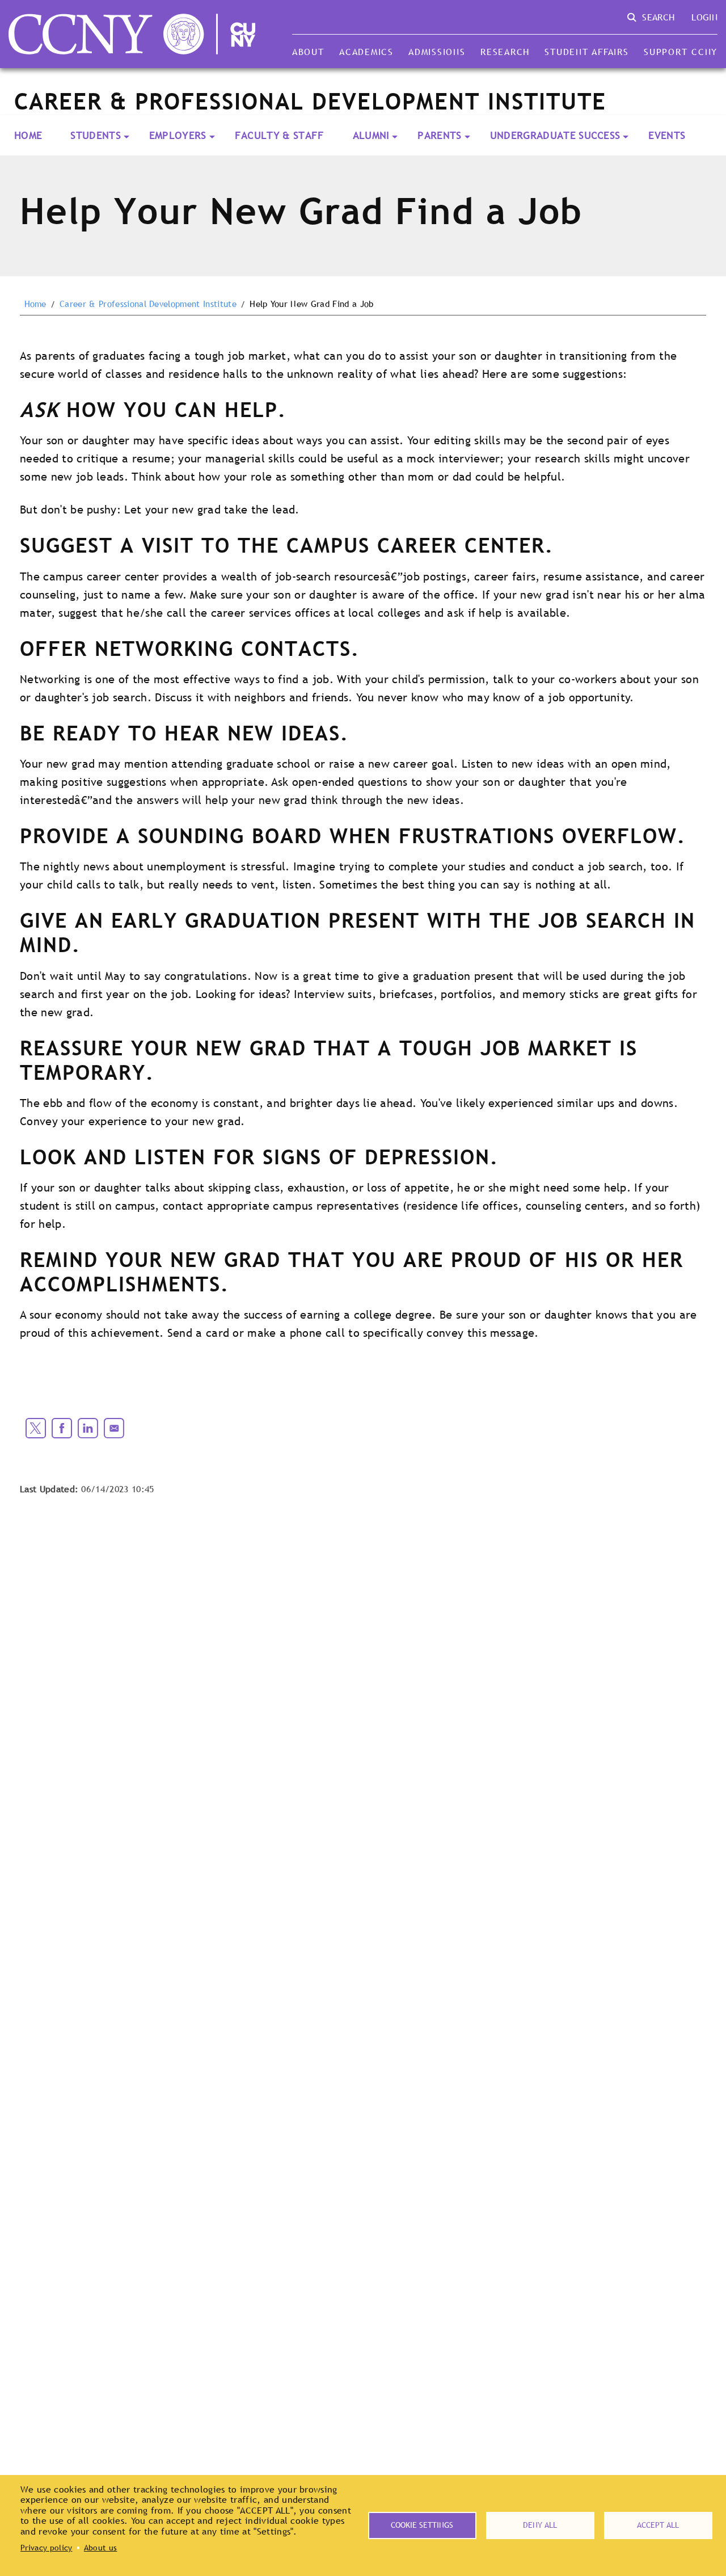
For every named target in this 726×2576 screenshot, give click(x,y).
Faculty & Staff (280, 135)
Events (667, 135)
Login (704, 17)
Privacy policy (46, 2548)
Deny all (540, 2525)
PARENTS (439, 135)
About (308, 52)
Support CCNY (681, 52)
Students (96, 135)
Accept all (658, 2525)
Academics (366, 52)
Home (28, 135)
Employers (178, 135)
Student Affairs (586, 52)
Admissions (437, 52)
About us (101, 2548)
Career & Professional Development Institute (148, 304)
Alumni (371, 135)
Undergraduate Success (555, 135)
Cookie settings (422, 2525)
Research (505, 52)
